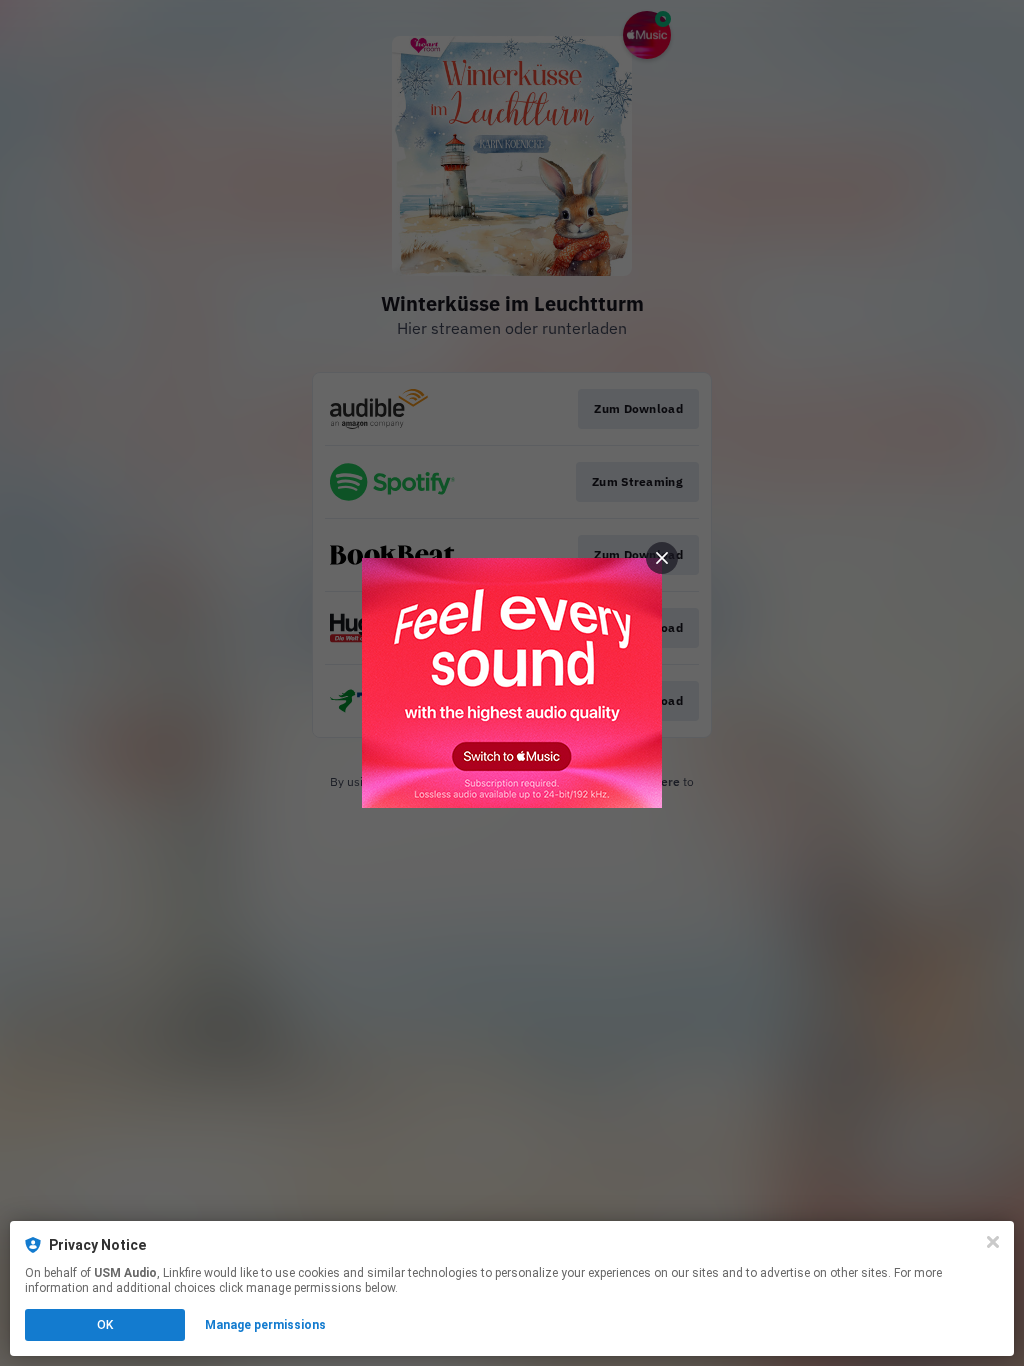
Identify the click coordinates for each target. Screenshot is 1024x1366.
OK (105, 1325)
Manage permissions (265, 1325)
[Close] (993, 1242)
